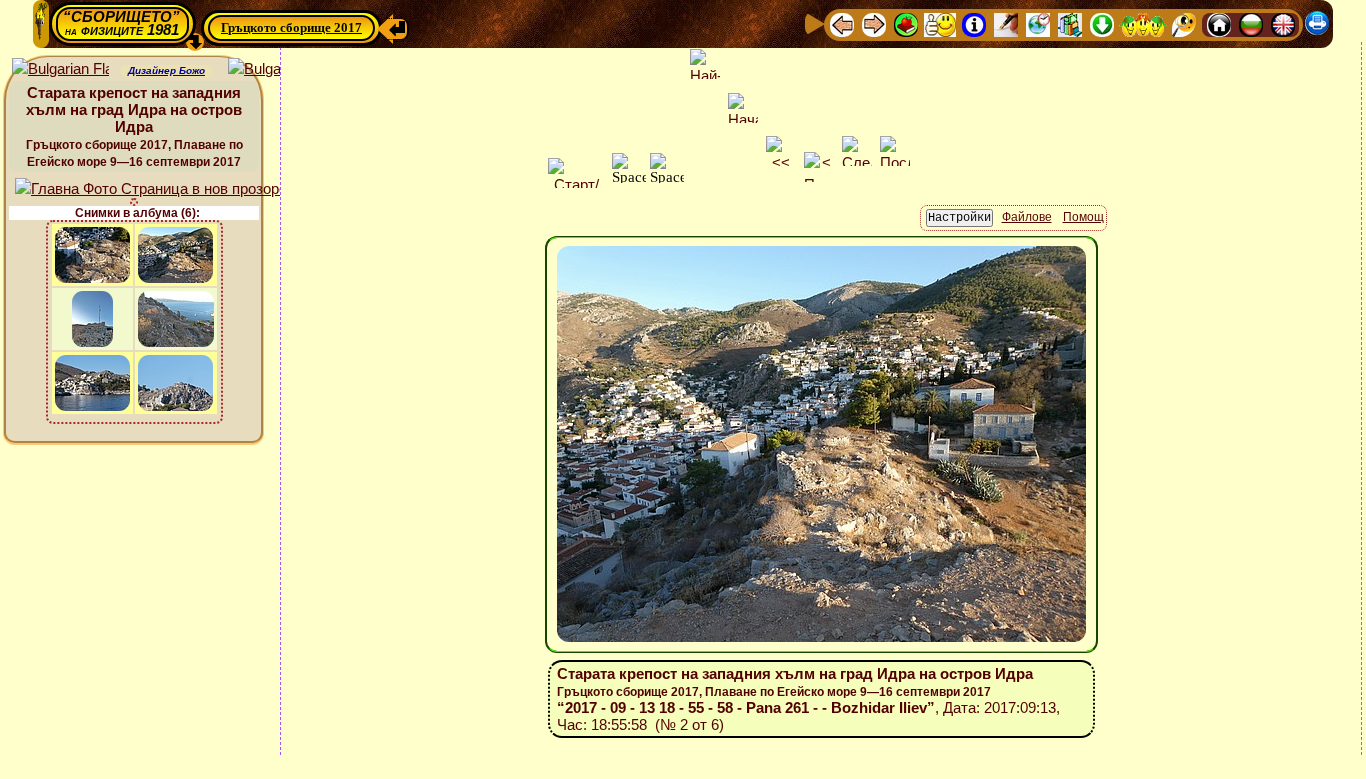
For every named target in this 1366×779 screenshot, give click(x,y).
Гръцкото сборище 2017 (291, 27)
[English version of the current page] (60, 69)
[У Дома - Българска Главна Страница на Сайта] (1251, 23)
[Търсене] (1184, 23)
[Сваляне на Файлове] (1102, 23)
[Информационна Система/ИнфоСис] (974, 23)
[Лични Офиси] (1006, 23)
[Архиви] (1070, 23)
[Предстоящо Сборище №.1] (940, 23)
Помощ (1083, 217)
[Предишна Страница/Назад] (842, 23)
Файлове (1027, 217)
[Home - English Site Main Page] (1283, 23)
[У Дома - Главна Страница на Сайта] (1219, 23)
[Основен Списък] (906, 23)
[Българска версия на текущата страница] (276, 69)
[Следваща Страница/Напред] (874, 23)
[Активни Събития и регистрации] (1038, 23)
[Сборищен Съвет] (1143, 23)
